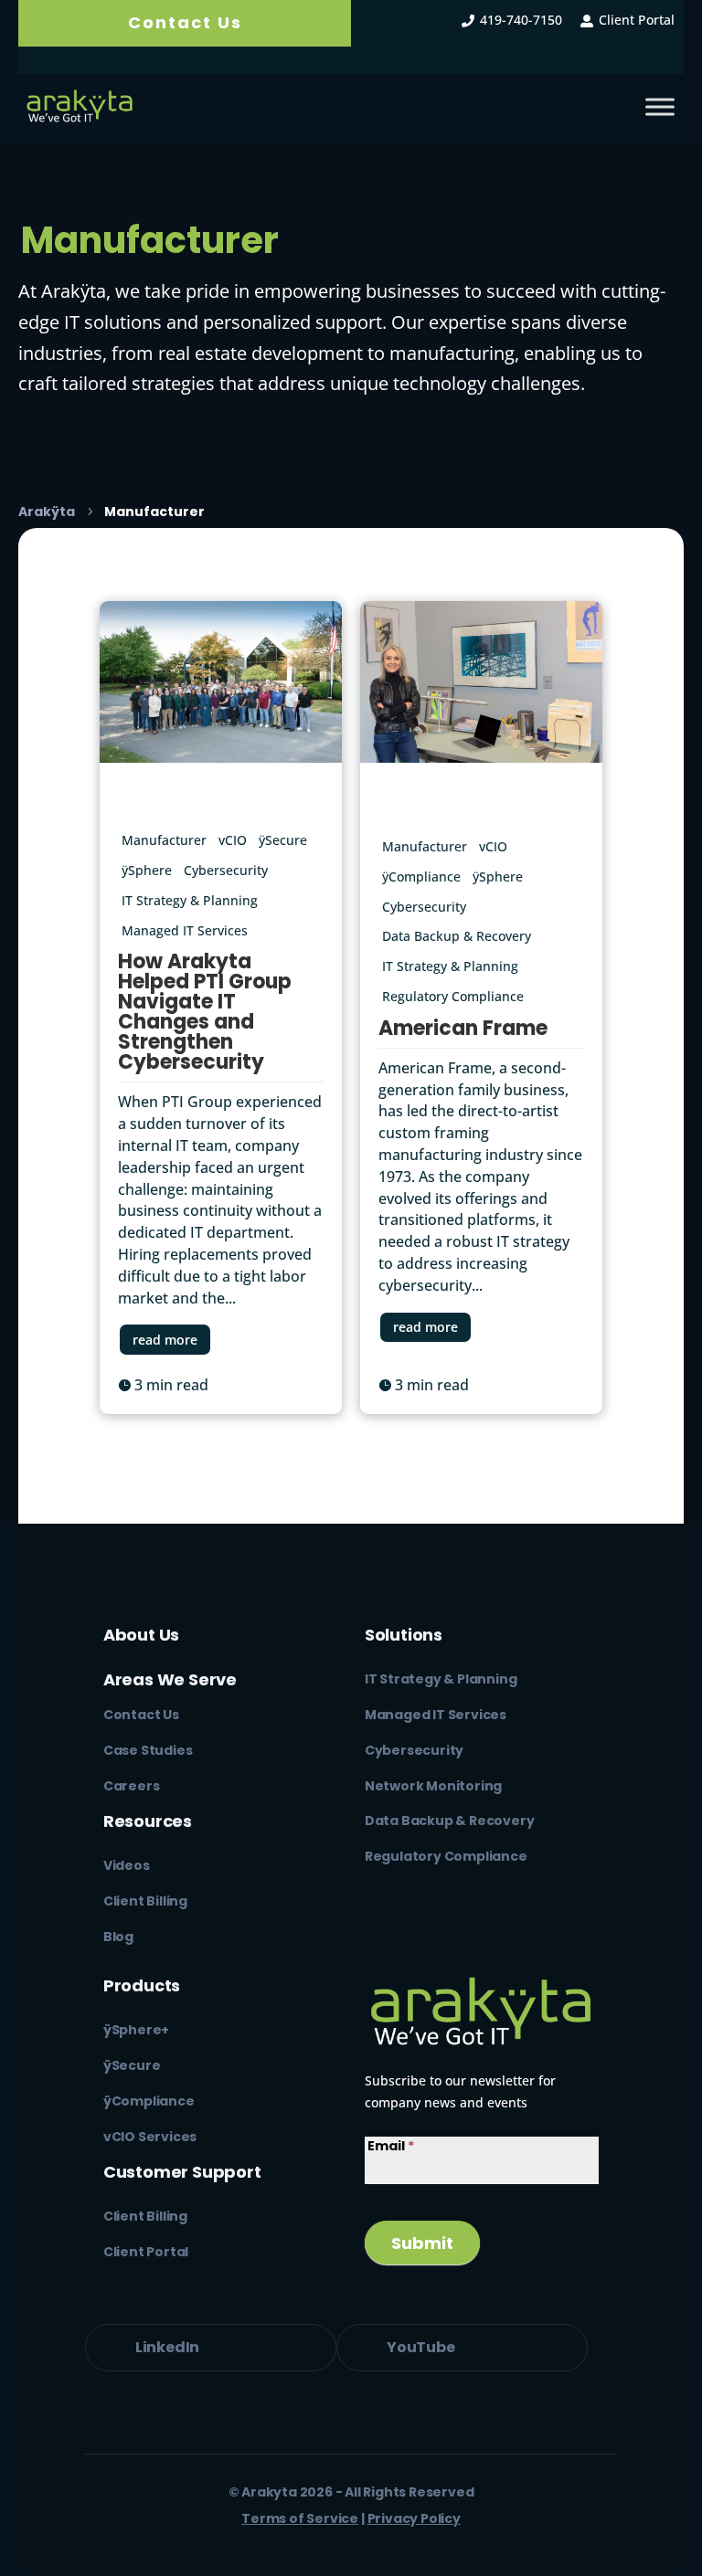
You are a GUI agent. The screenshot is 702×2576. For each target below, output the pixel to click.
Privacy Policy (414, 2518)
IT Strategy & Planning (190, 900)
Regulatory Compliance (453, 996)
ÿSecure (283, 840)
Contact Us (185, 22)
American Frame (463, 1028)
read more (165, 1340)
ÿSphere (147, 870)
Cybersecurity (226, 870)
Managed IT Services (185, 930)
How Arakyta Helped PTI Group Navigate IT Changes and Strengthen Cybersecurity (205, 1012)
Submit (422, 2243)
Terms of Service (300, 2518)
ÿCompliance (421, 876)
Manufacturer (164, 840)
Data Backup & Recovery (457, 936)
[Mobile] (660, 107)
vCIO (233, 840)
